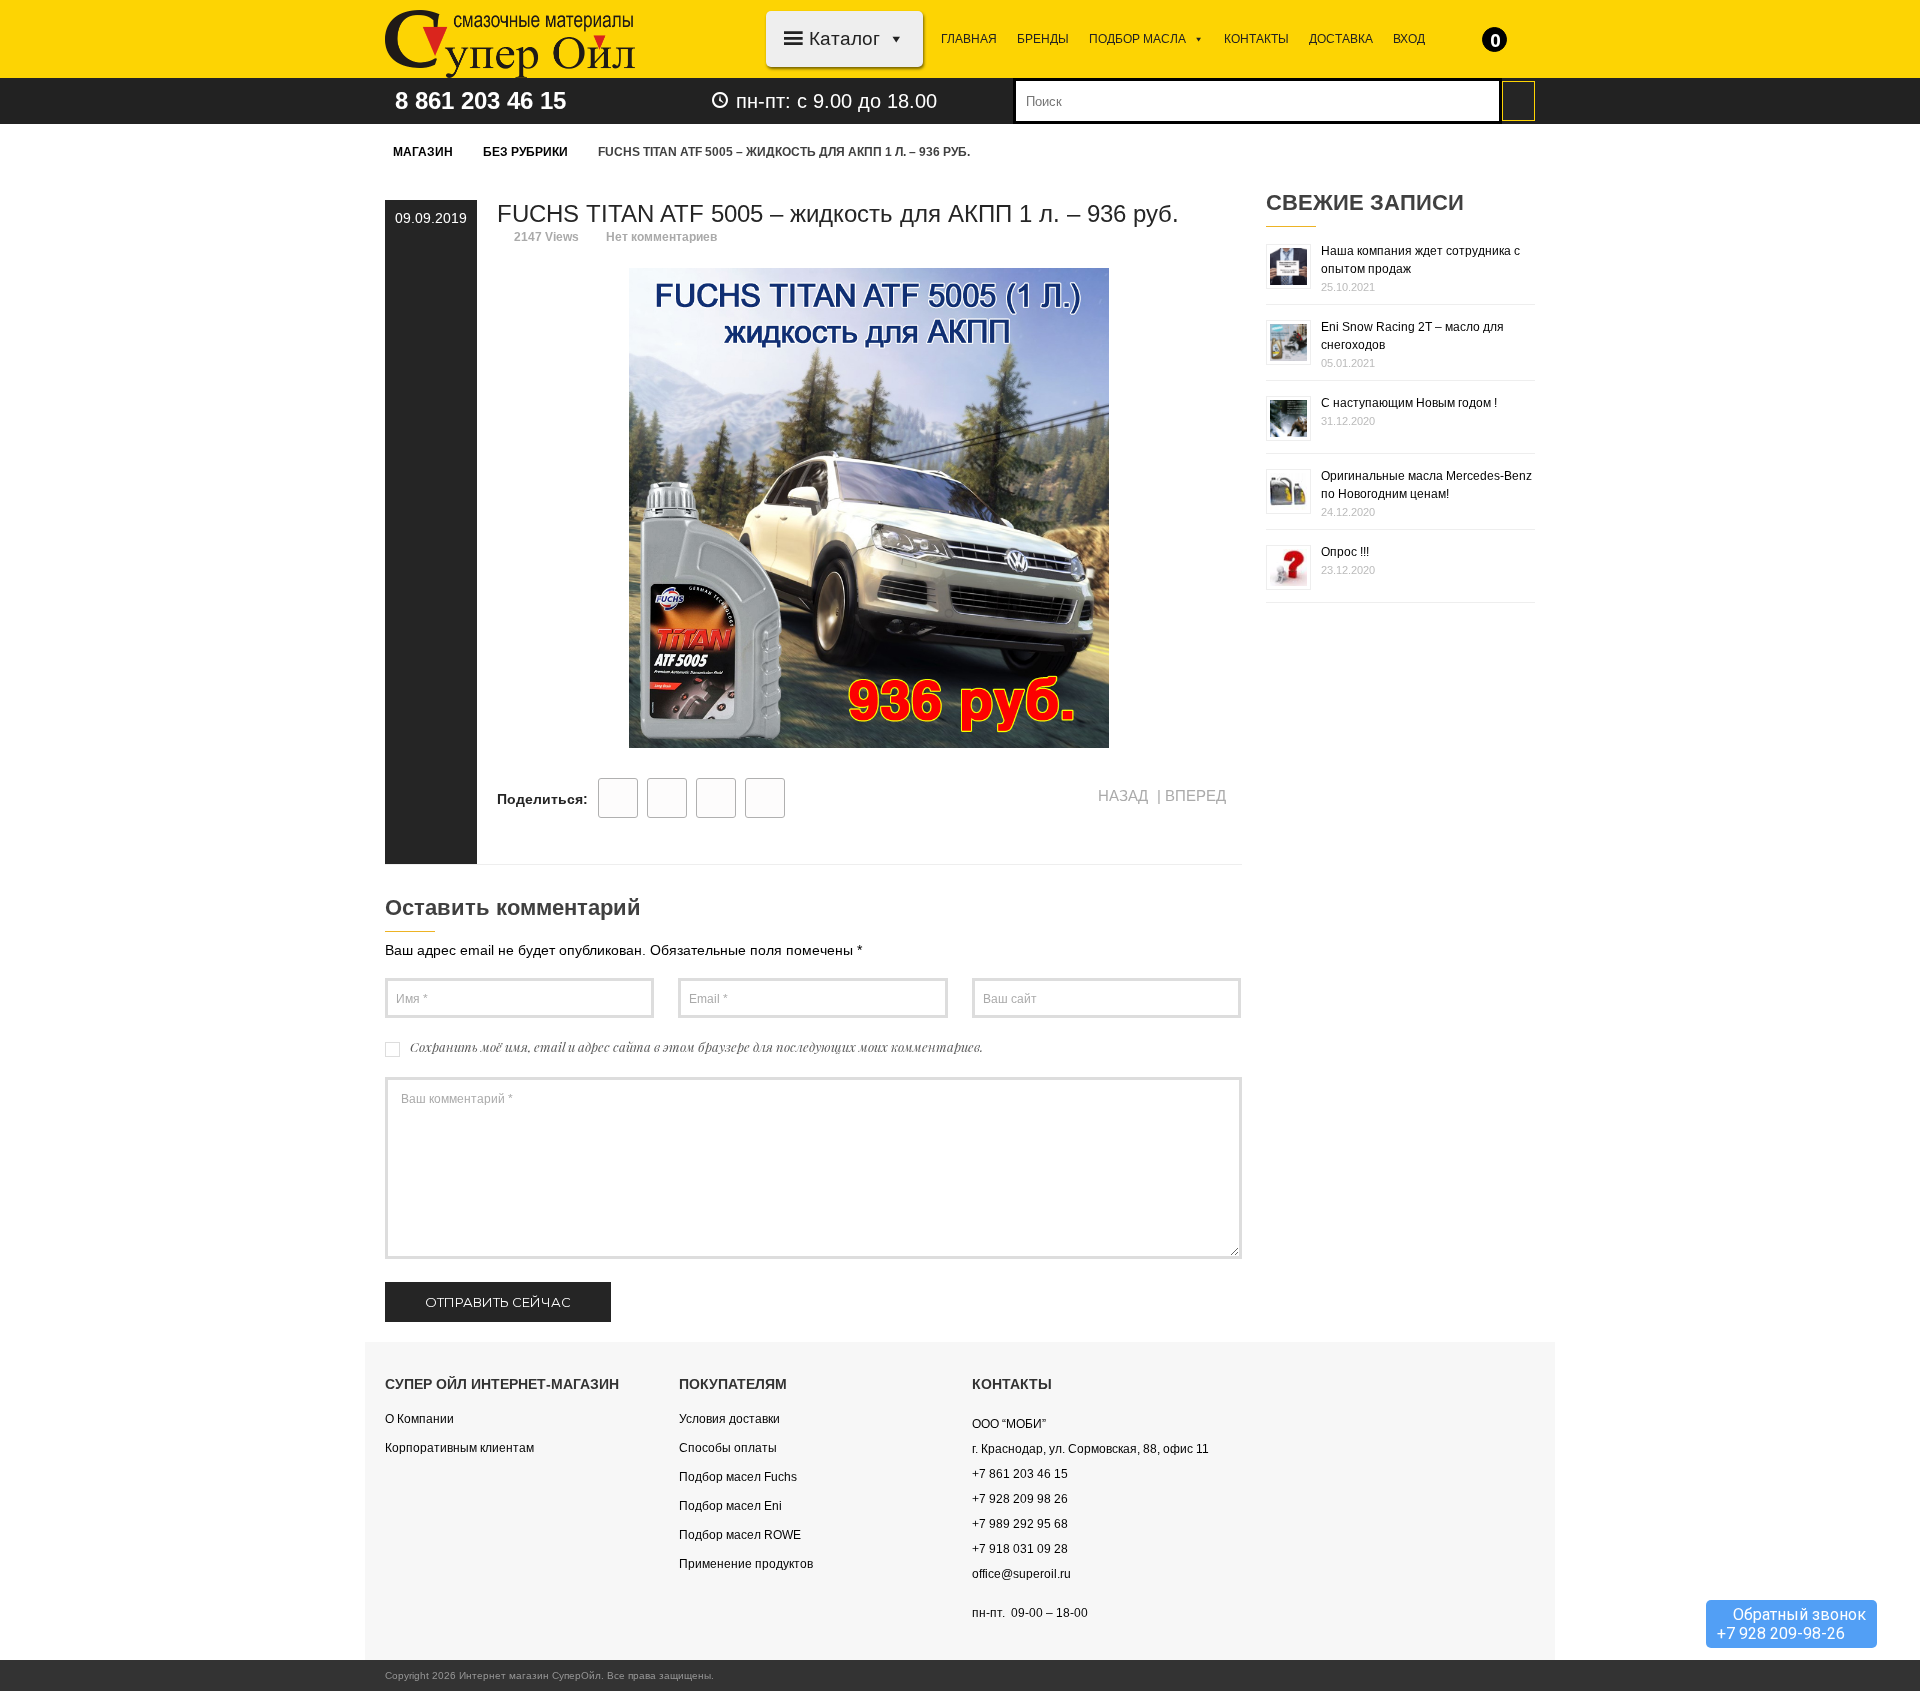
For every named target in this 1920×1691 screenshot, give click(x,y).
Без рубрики (525, 152)
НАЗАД (1121, 795)
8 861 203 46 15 (480, 100)
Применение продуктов (746, 1564)
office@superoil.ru (1021, 1574)
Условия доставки (729, 1419)
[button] (892, 38)
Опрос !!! (1345, 552)
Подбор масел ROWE (740, 1535)
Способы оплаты (728, 1448)
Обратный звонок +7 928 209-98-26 (1791, 1624)
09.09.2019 (431, 218)
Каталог (844, 38)
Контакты (1256, 39)
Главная (969, 39)
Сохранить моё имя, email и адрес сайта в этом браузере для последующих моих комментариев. (696, 1046)
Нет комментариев (661, 237)
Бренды (1043, 39)
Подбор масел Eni (730, 1506)
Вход (1409, 39)
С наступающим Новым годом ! (1409, 403)
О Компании (419, 1419)
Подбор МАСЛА (1137, 39)
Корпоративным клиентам (459, 1448)
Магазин (423, 152)
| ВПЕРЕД (1193, 795)
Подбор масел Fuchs (738, 1477)
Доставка (1341, 39)
